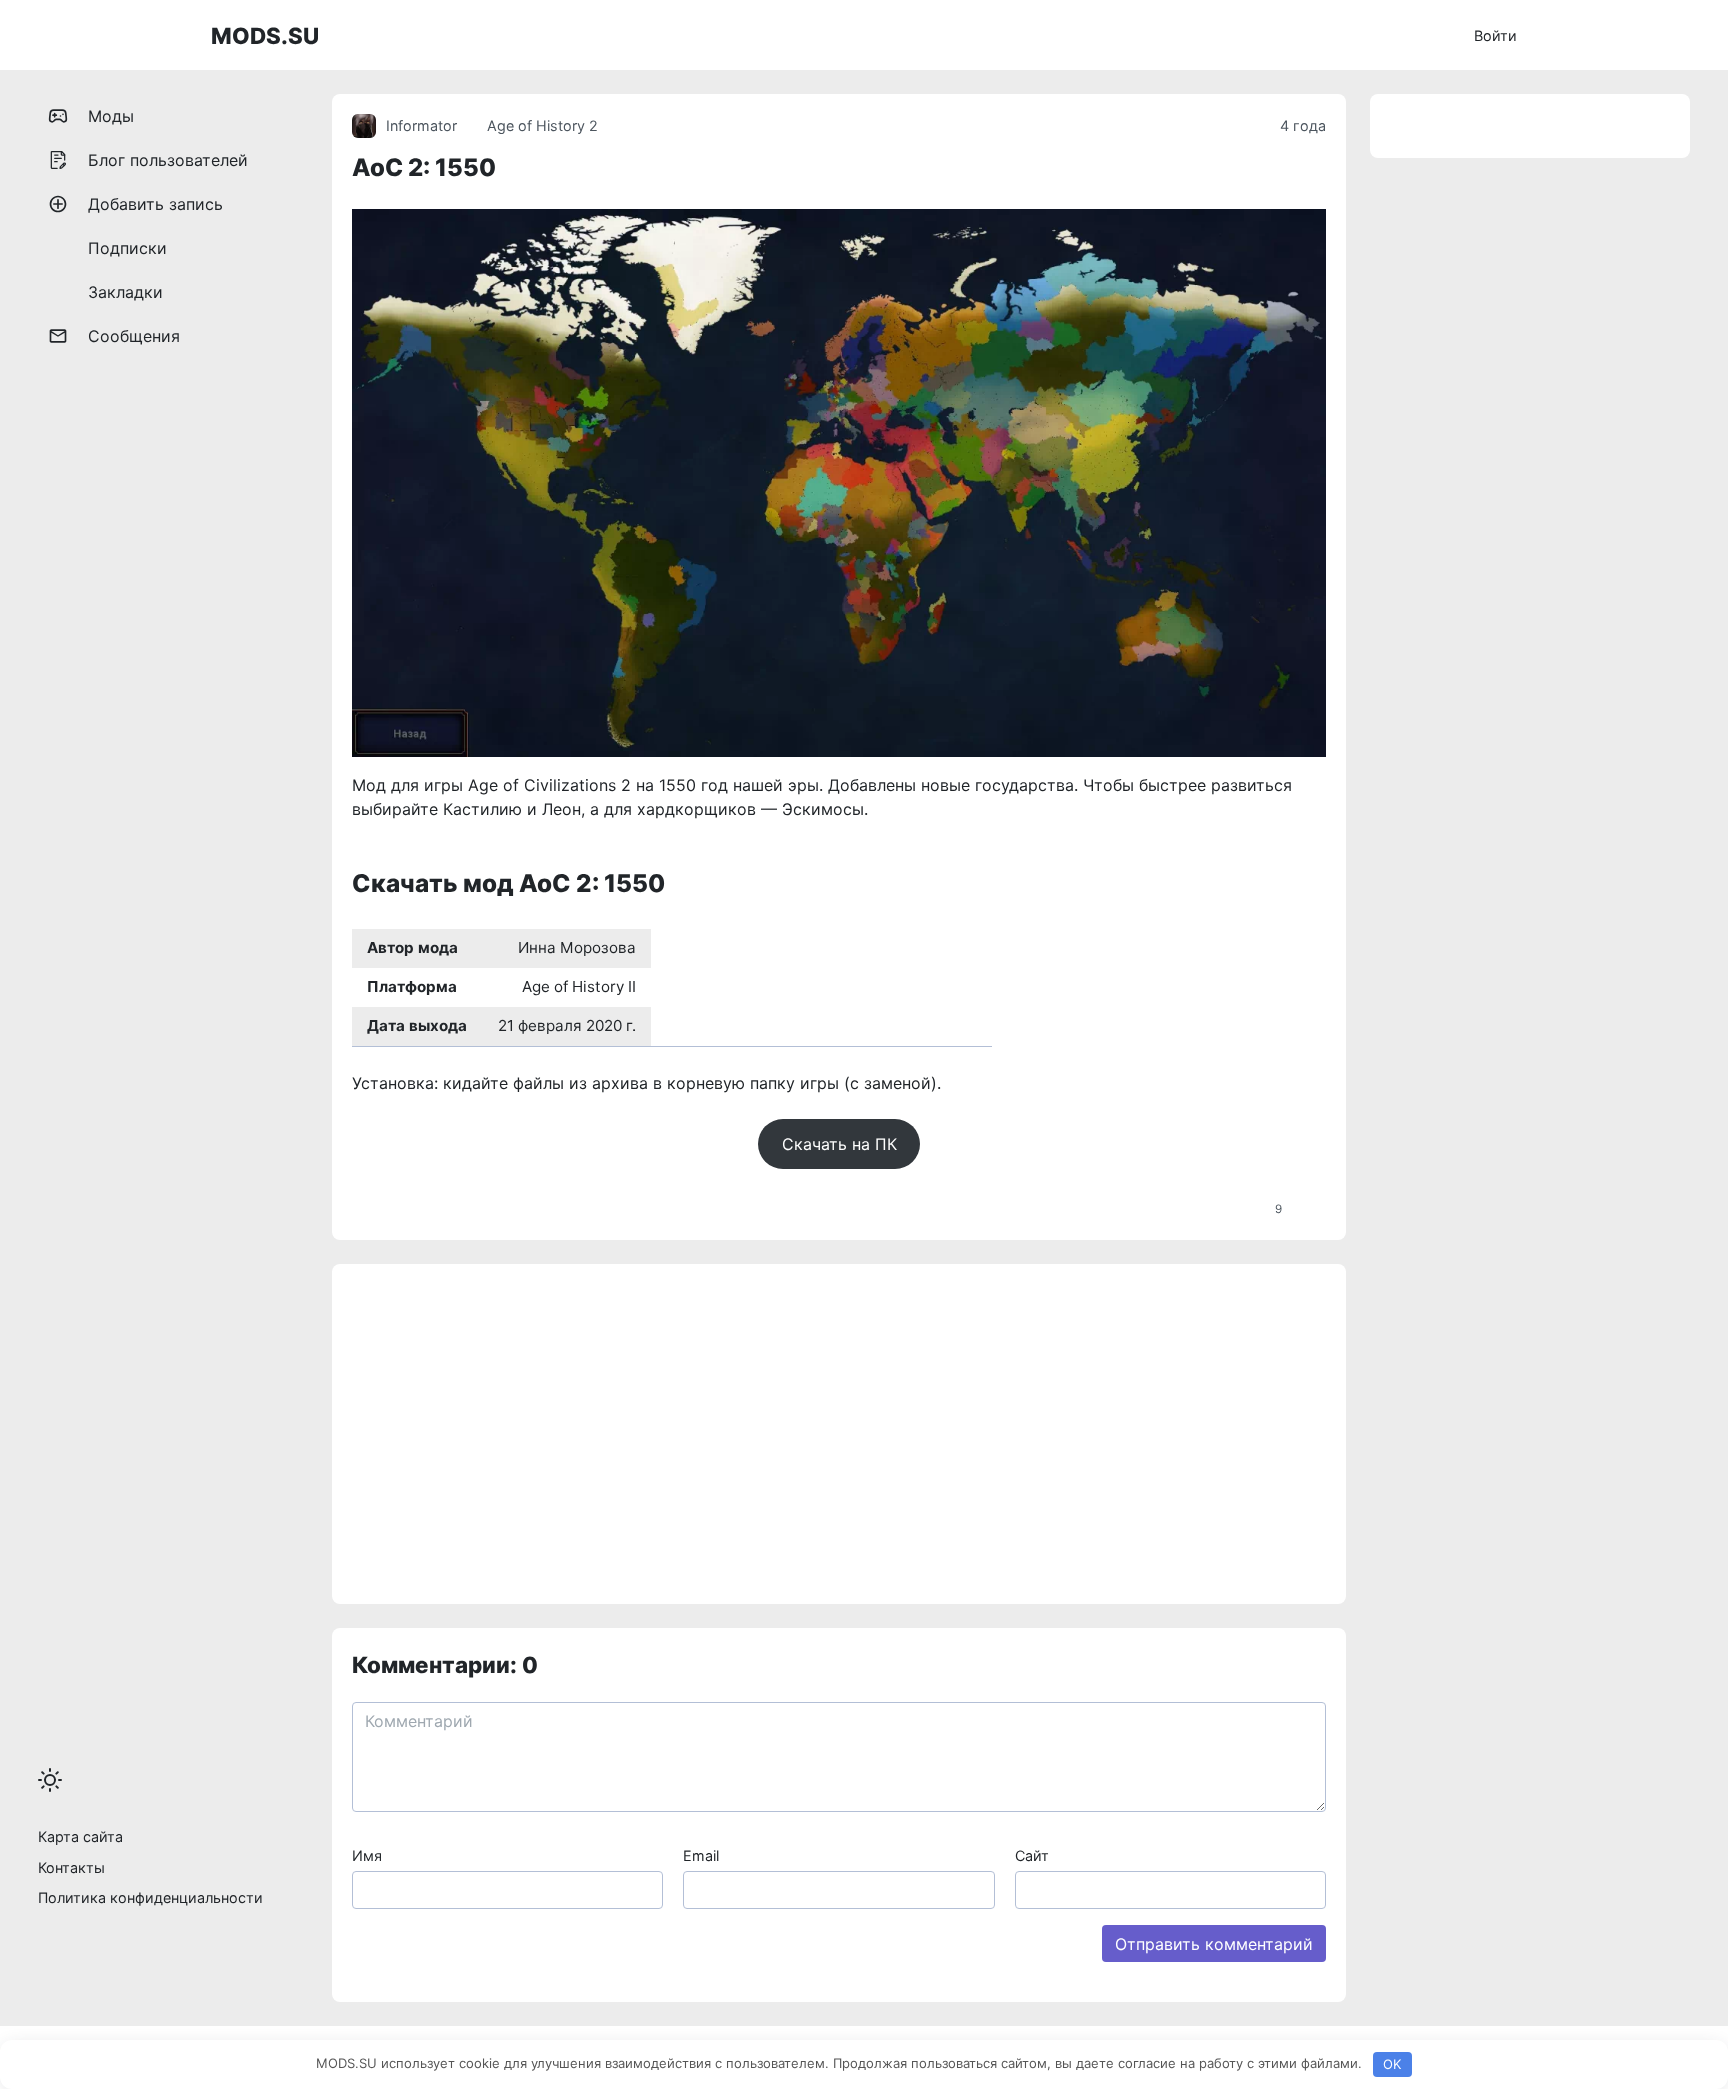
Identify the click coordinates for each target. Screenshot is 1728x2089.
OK (1392, 2064)
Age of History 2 (542, 125)
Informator (421, 125)
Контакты (71, 1867)
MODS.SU (265, 35)
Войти (1495, 35)
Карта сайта (80, 1836)
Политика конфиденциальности (150, 1897)
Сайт (1032, 1855)
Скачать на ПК (839, 1144)
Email (701, 1855)
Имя (367, 1855)
